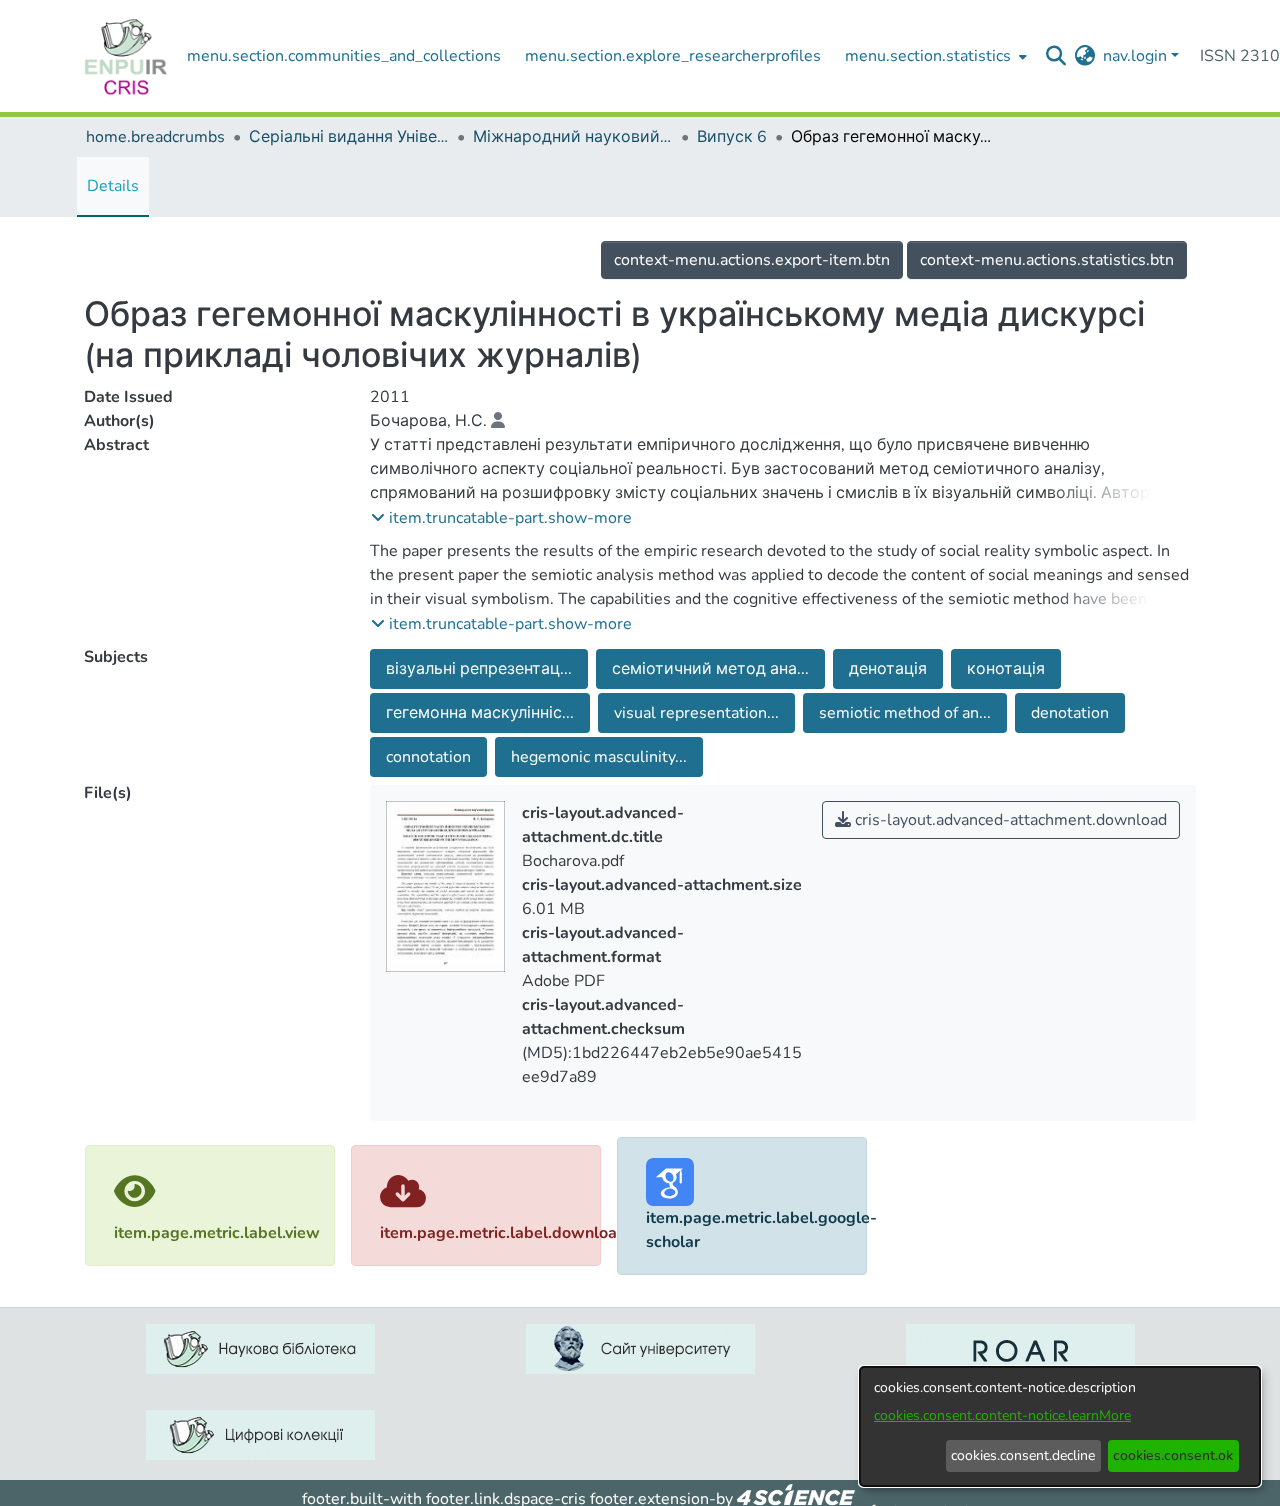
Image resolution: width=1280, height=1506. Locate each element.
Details (113, 186)
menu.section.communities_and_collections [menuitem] (344, 56)
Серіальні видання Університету (349, 137)
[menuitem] (934, 56)
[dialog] (1060, 1426)
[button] (501, 518)
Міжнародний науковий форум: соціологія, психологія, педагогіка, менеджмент (573, 137)
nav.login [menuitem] (1135, 56)
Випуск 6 (732, 137)
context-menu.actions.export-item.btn (752, 260)
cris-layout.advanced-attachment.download (1009, 820)
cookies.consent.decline (1023, 1455)
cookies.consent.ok (1173, 1455)
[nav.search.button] (1055, 56)
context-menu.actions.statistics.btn (1047, 260)
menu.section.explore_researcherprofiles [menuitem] (673, 56)
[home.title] (126, 56)
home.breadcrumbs (155, 137)
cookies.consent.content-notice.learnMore (1002, 1415)
